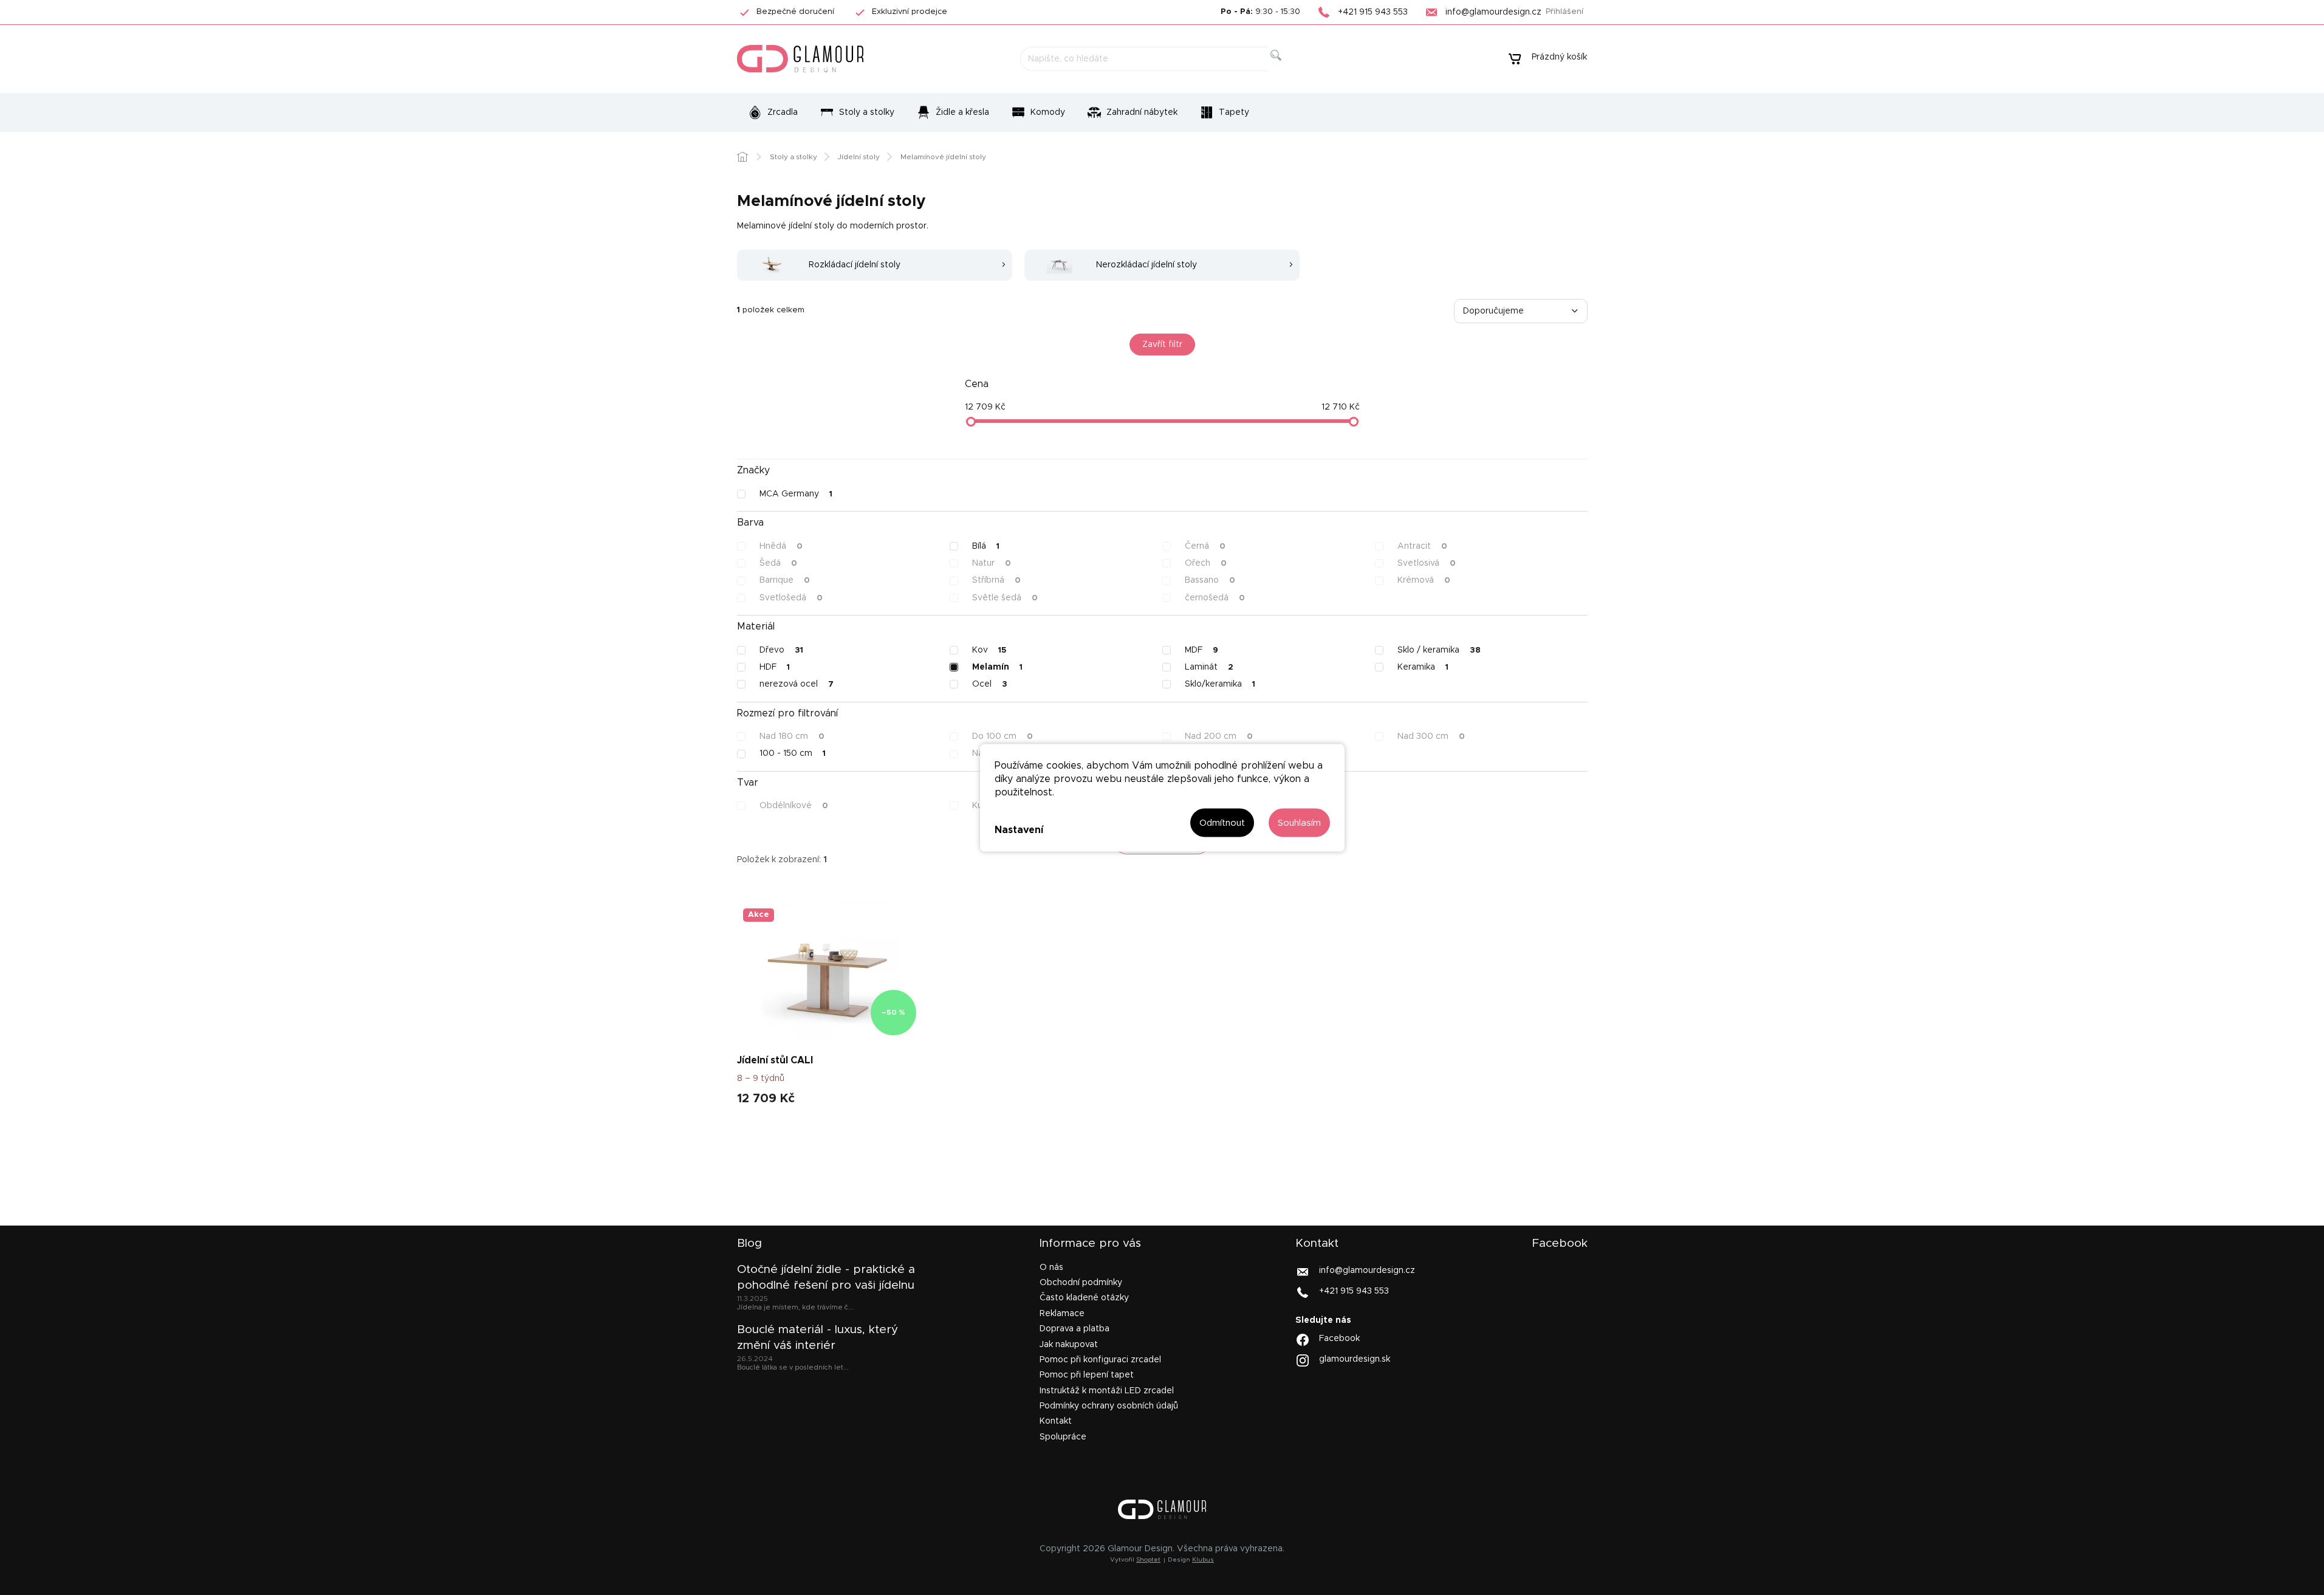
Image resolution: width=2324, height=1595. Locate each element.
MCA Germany (796, 494)
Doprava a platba (1075, 1329)
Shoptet (1148, 1560)
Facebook (1339, 1339)
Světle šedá (1005, 598)
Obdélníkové (794, 806)
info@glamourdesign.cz (1367, 1270)
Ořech (1206, 563)
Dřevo (781, 650)
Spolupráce (1063, 1437)
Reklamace (1062, 1314)
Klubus (1203, 1560)
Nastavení (1019, 830)
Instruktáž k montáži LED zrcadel (1107, 1391)
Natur (992, 563)
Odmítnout (1222, 822)
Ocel (990, 684)
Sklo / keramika (1439, 650)
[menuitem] (773, 112)
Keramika (1423, 667)
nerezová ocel (797, 684)
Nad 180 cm (792, 736)
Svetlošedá (791, 598)
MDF (1201, 650)
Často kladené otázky (1084, 1298)
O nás (1051, 1267)
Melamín (997, 667)
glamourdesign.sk (1355, 1359)
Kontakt (1056, 1421)
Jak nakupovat (1069, 1345)
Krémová (1424, 580)
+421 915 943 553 (1354, 1291)
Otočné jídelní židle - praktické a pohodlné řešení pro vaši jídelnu (826, 1278)
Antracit (1422, 546)
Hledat (1285, 69)
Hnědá (781, 546)
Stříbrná (996, 580)
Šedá (778, 563)
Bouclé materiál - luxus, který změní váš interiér (818, 1338)
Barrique (785, 580)
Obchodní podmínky (1081, 1283)
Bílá (986, 546)
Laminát (1209, 667)
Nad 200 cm (1219, 736)
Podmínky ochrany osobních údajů (1109, 1406)
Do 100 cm (1003, 736)
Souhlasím (1299, 822)
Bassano (1210, 580)
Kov (989, 650)
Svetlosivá (1427, 563)
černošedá (1215, 598)
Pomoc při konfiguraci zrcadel (1100, 1360)
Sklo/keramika (1220, 684)
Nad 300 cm (1431, 736)
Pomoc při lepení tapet (1087, 1375)
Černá (1205, 546)
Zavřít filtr (1162, 345)
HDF (775, 667)
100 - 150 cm (793, 753)
